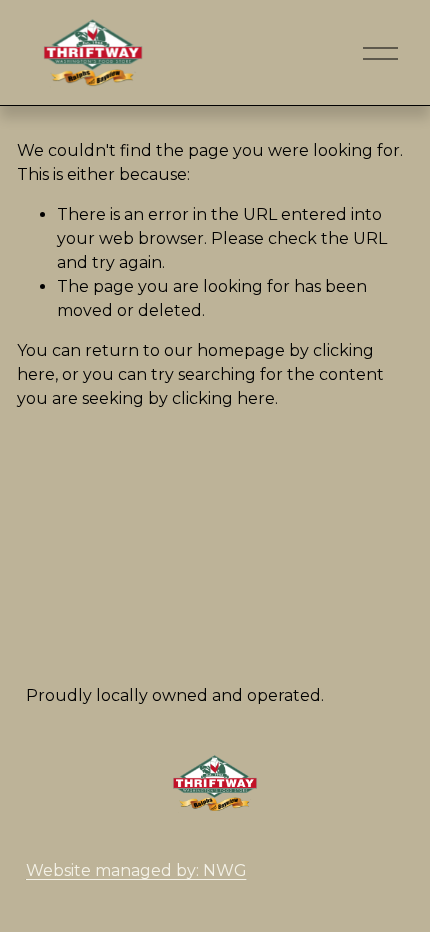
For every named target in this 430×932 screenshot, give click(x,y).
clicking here (223, 398)
